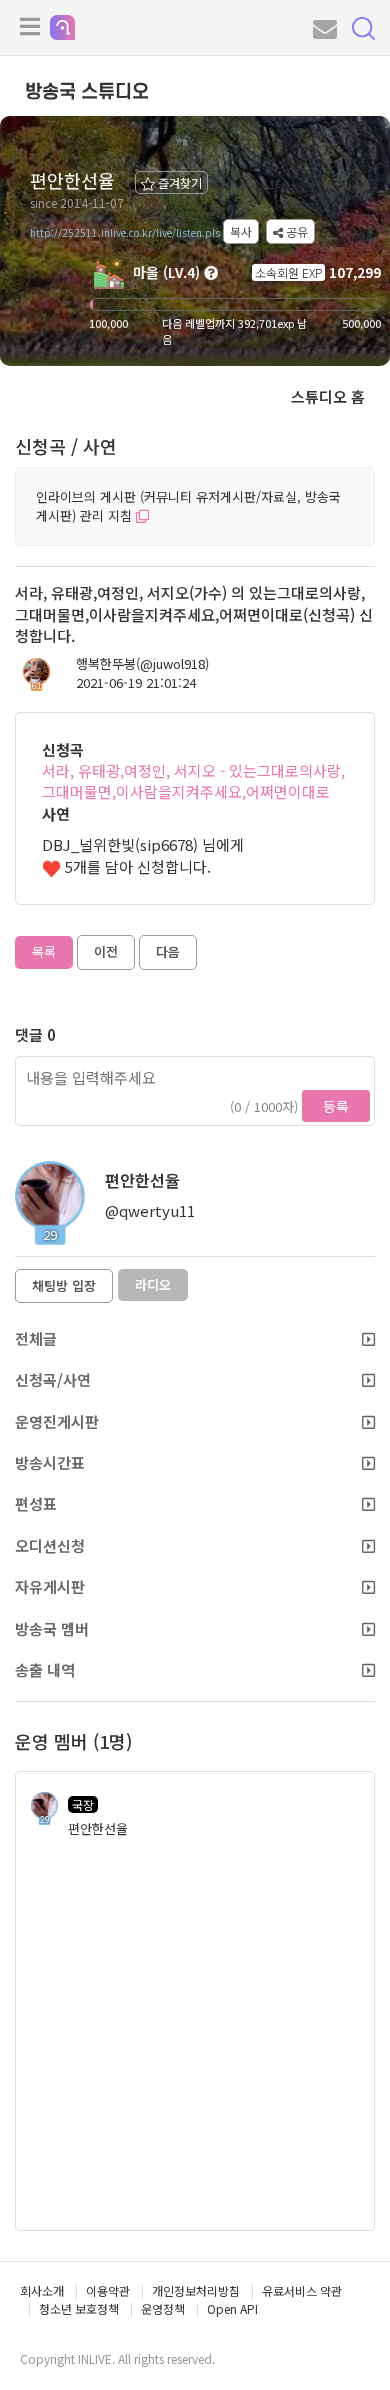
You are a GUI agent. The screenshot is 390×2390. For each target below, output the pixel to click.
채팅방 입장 (64, 1285)
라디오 (153, 1284)
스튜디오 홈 (328, 396)
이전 (106, 951)
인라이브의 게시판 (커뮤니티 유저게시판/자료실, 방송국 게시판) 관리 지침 (188, 506)
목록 (44, 951)
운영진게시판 (57, 1421)
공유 (295, 231)
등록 (336, 1106)
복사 (241, 231)
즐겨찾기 (178, 182)
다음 (168, 951)
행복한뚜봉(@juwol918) (142, 664)
